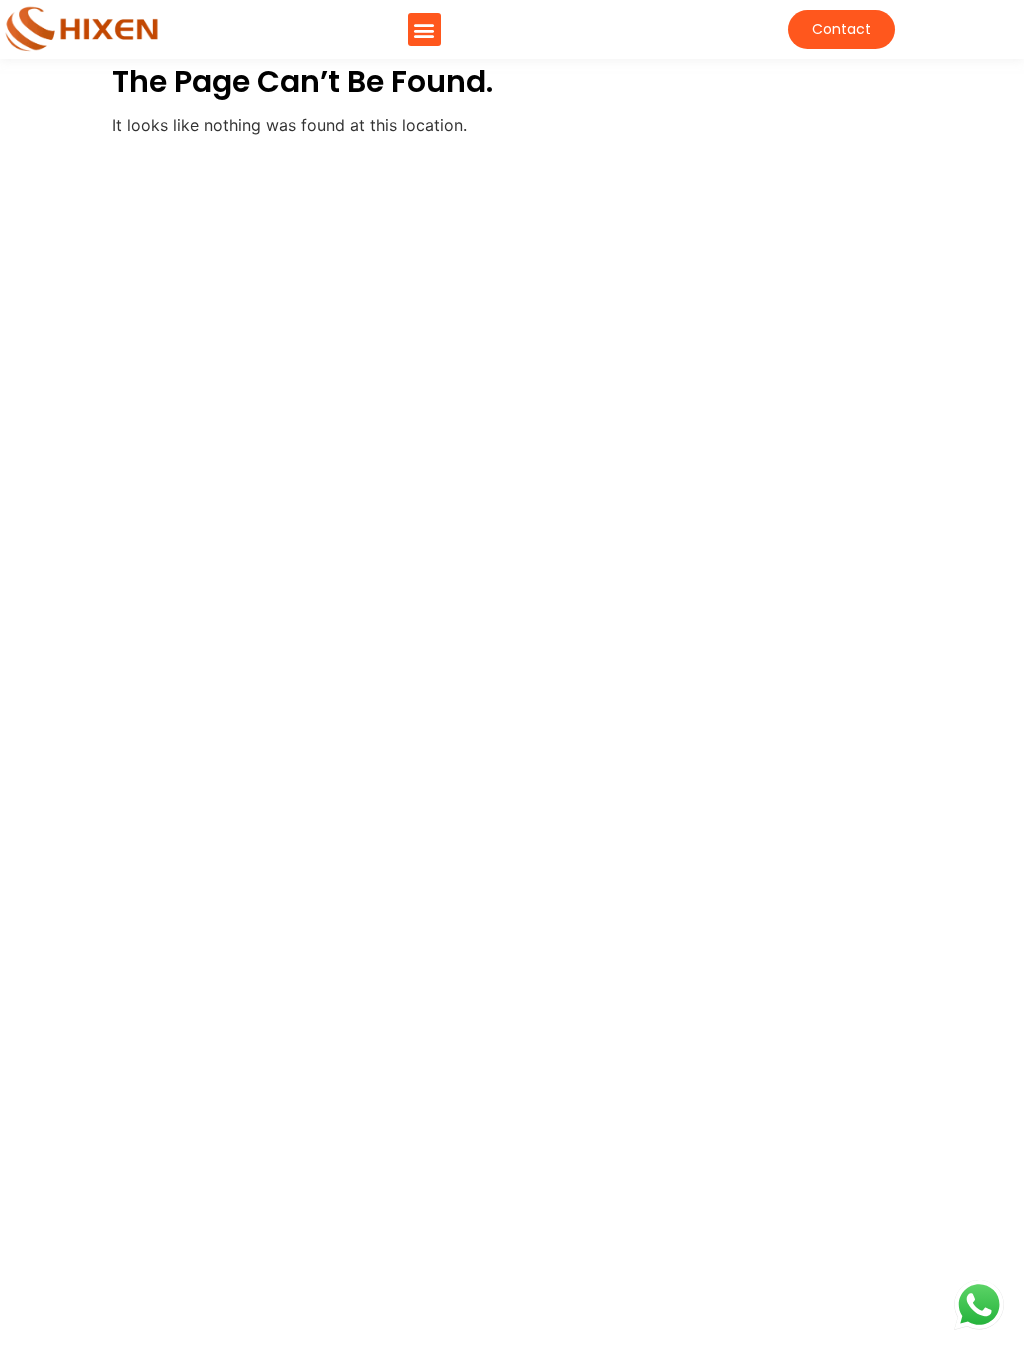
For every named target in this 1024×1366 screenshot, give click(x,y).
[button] (424, 29)
